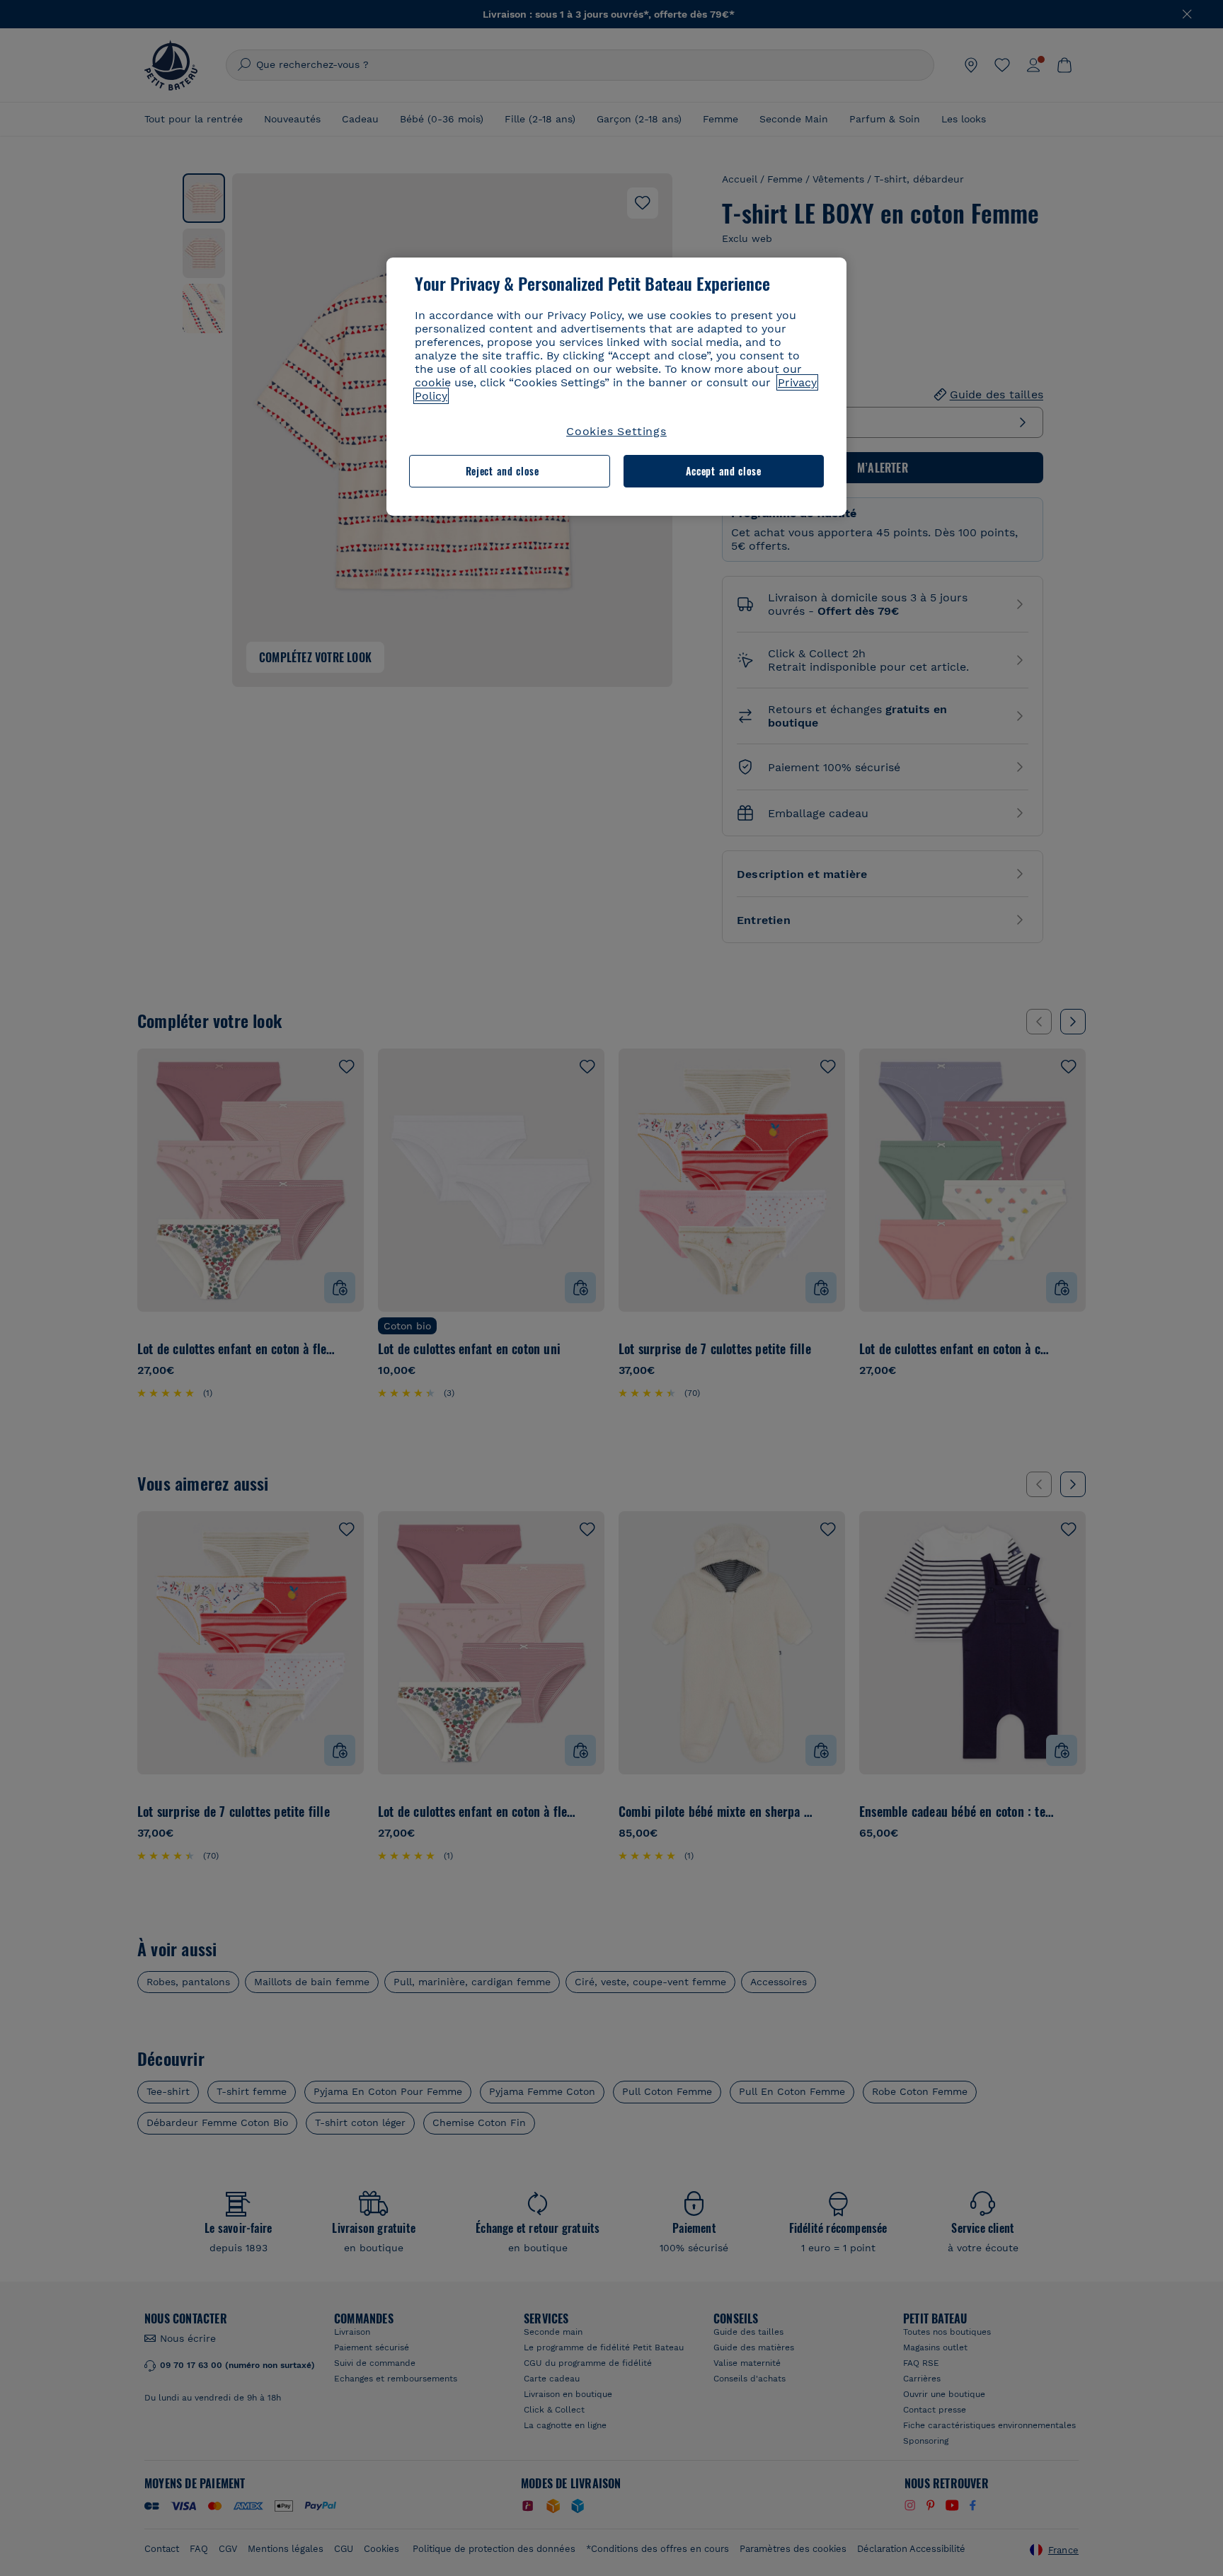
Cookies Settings (616, 431)
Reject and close (503, 471)
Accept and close (724, 471)
